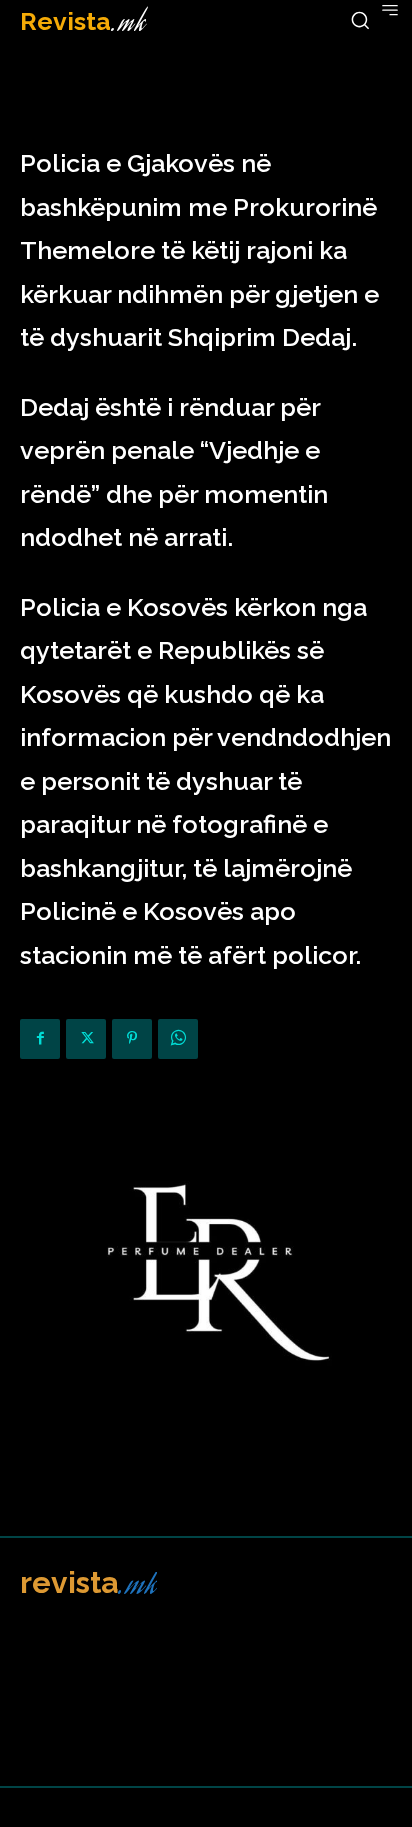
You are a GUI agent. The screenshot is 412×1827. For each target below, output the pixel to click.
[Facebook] (40, 1039)
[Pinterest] (132, 1039)
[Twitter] (86, 1039)
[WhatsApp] (178, 1039)
